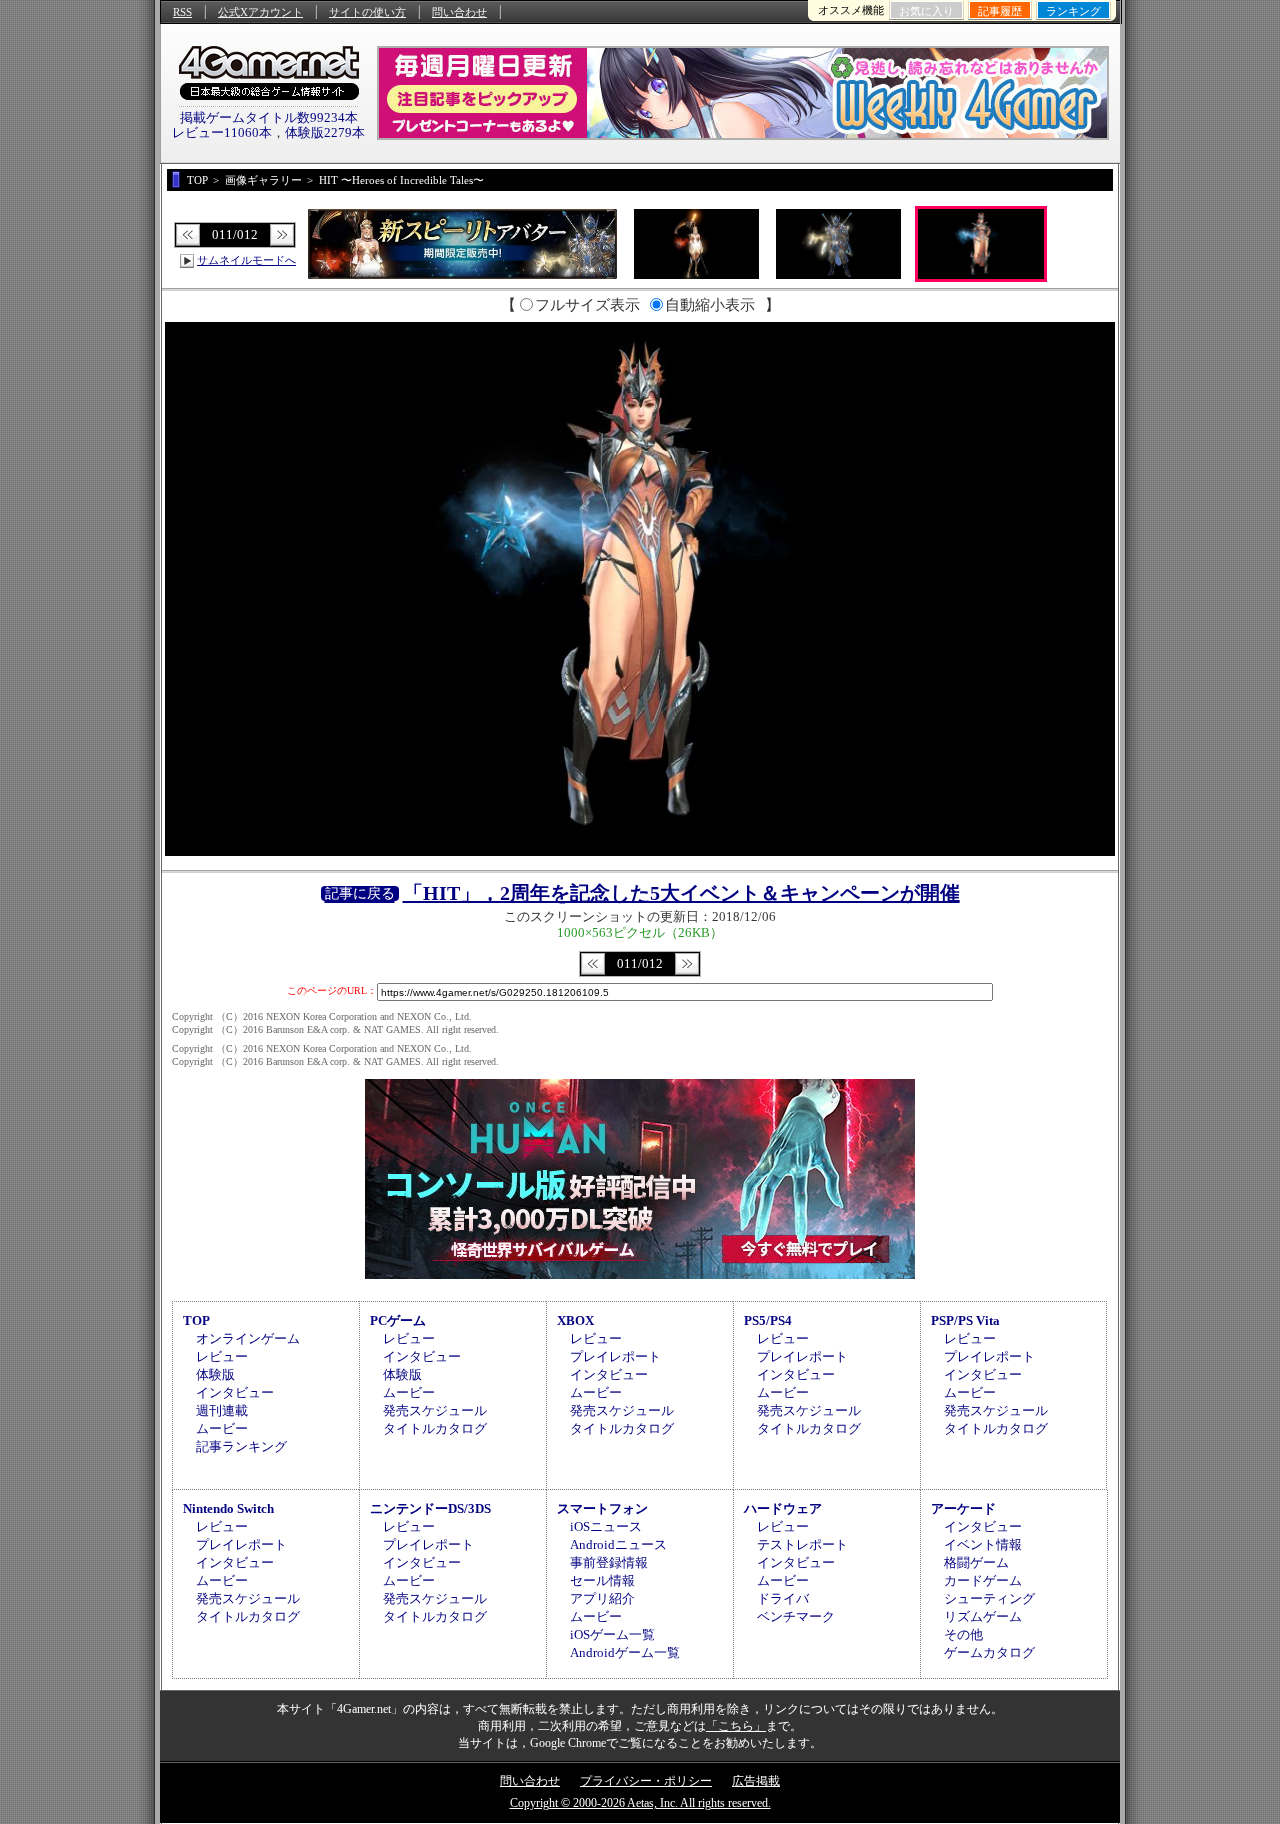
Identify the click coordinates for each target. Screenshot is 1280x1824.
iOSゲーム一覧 (612, 1634)
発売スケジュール (435, 1410)
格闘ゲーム (976, 1562)
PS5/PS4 (768, 1320)
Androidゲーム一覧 (625, 1652)
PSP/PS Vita (965, 1320)
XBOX (575, 1320)
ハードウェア (783, 1508)
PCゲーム (398, 1320)
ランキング (1073, 11)
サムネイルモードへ (246, 260)
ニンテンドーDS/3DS (430, 1508)
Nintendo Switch (228, 1508)
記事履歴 (1000, 11)
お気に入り (926, 11)
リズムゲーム (983, 1616)
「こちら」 (736, 1726)
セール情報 (602, 1580)
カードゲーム (983, 1580)
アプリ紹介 (602, 1598)
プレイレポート (615, 1356)
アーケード (963, 1508)
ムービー (222, 1428)
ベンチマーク (796, 1616)
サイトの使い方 (367, 12)
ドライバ (783, 1598)
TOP (196, 1320)
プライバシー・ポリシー (646, 1781)
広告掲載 (756, 1781)
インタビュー (235, 1392)
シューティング (989, 1598)
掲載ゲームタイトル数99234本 (269, 117)
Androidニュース (618, 1544)
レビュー (222, 1356)
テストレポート (802, 1544)
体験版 (215, 1374)
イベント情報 (983, 1544)
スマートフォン (602, 1508)
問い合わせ (459, 12)
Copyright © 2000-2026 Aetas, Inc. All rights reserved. (640, 1803)
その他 (963, 1634)
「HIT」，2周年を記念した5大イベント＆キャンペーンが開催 (681, 893)
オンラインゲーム (248, 1338)
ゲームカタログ (989, 1652)
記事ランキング (241, 1446)
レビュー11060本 (222, 132)
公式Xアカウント (260, 12)
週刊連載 (222, 1410)
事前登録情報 (609, 1562)
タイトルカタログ (435, 1428)
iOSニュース (606, 1526)
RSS (182, 12)
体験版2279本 (325, 132)
